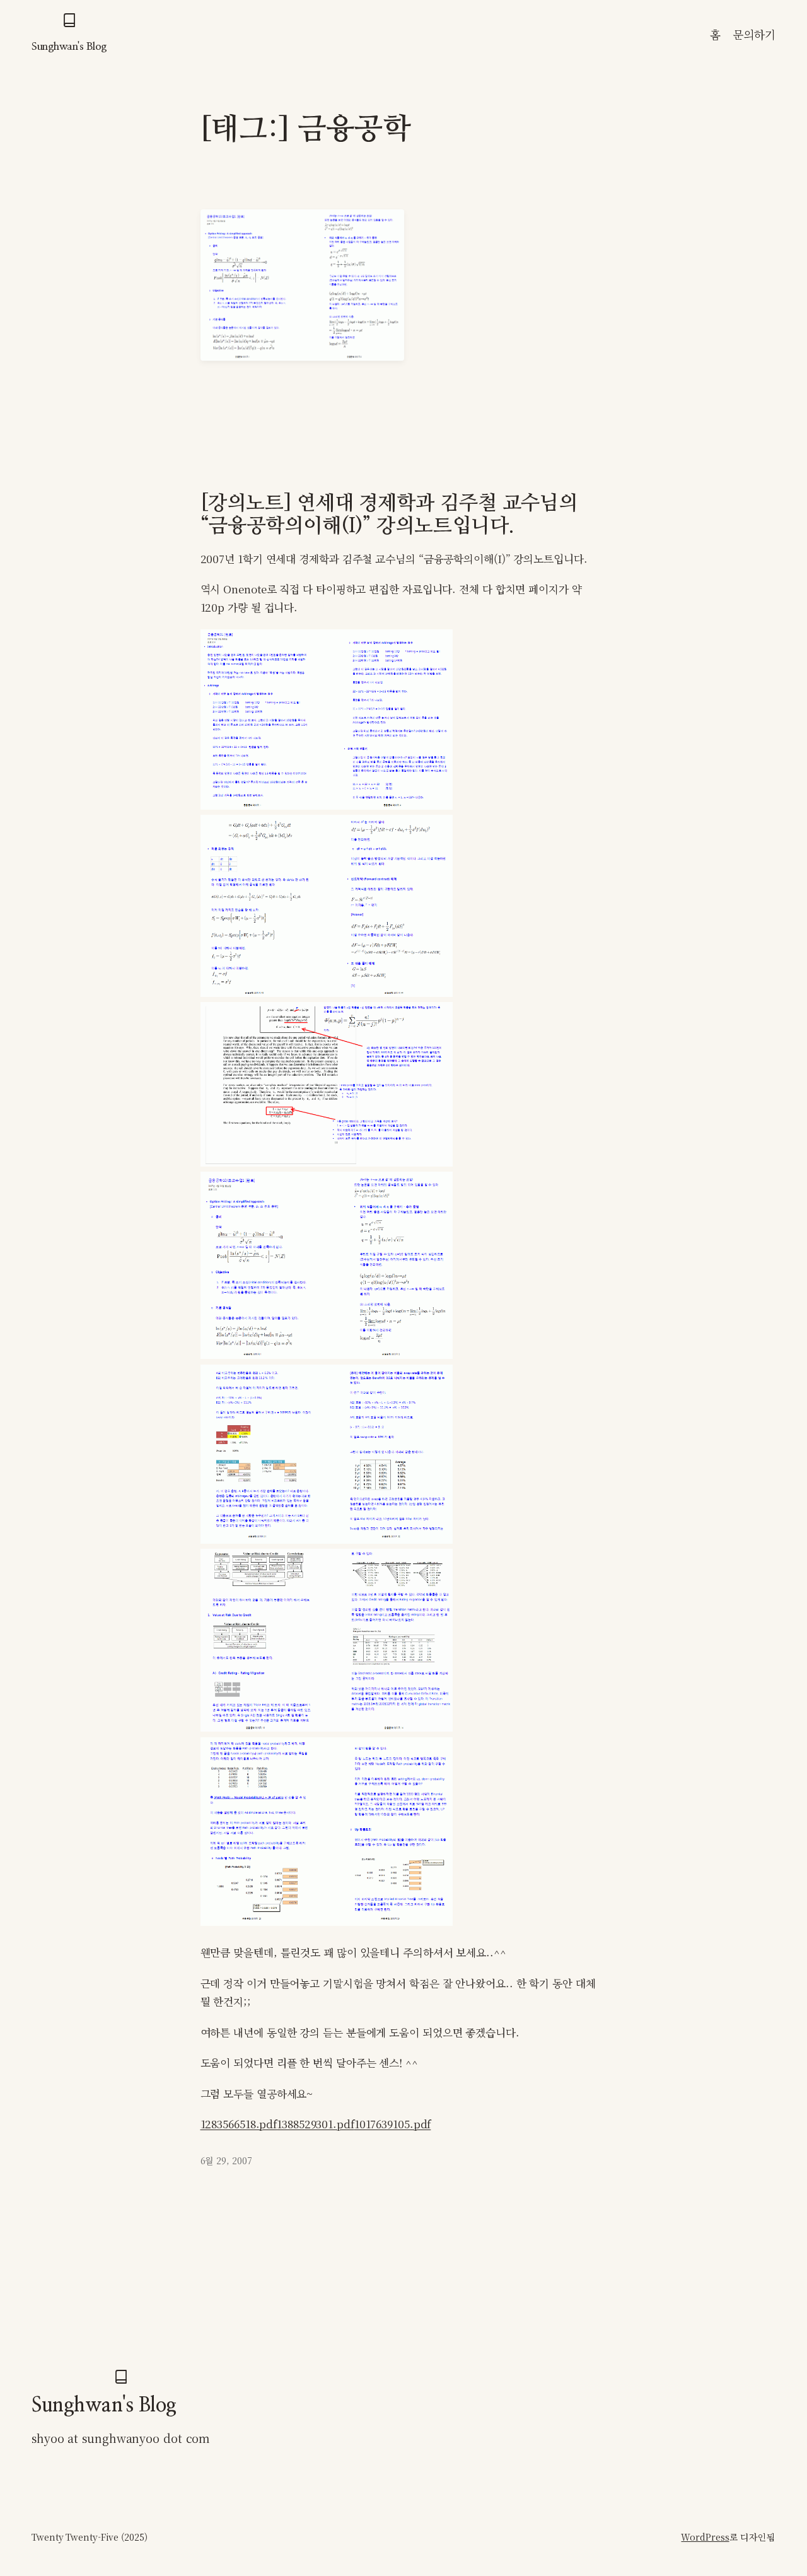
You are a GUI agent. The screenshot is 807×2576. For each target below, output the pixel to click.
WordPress (705, 2537)
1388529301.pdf (316, 2124)
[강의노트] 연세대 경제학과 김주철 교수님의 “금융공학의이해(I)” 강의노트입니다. (389, 515)
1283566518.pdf (239, 2124)
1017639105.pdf (393, 2124)
